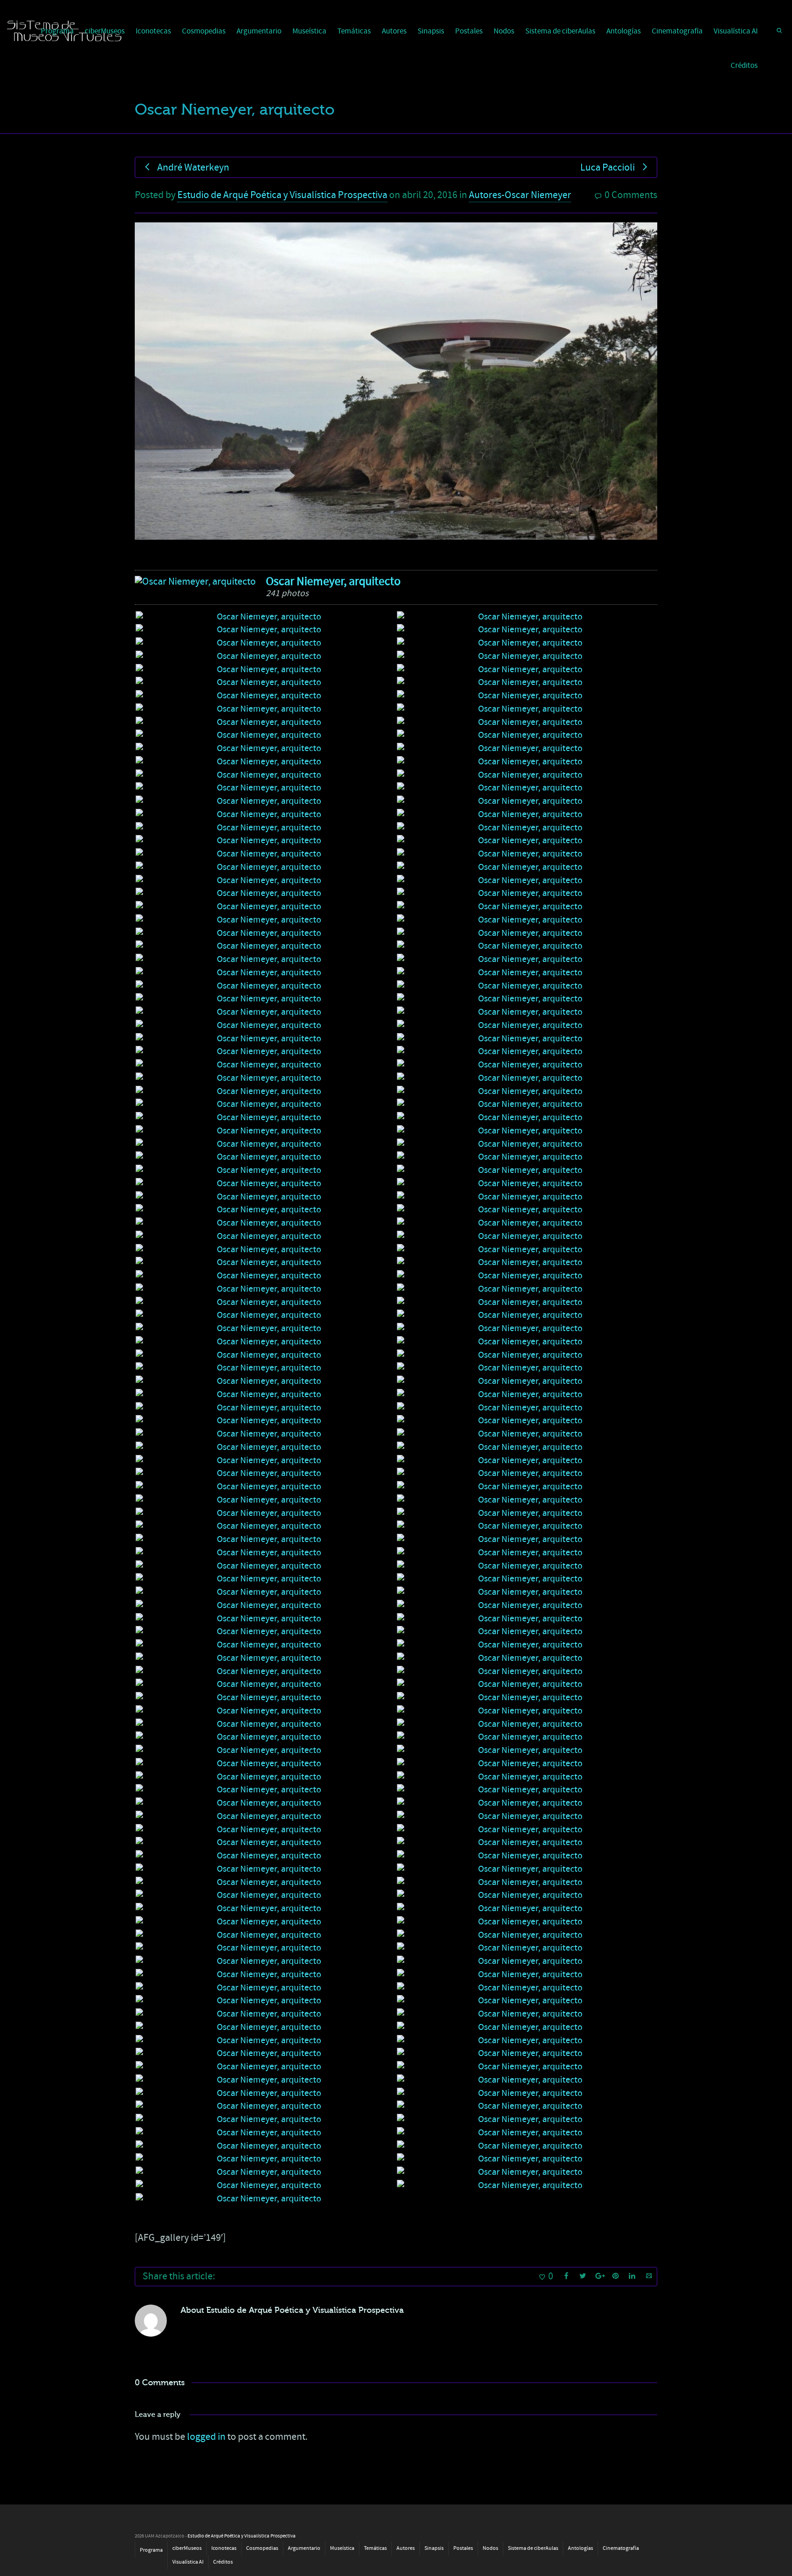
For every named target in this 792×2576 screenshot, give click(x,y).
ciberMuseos (187, 2548)
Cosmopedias (204, 31)
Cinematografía (677, 31)
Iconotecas (153, 31)
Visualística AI (736, 31)
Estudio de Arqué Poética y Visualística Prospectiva (282, 195)
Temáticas (354, 31)
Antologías (624, 31)
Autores (394, 31)
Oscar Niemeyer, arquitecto (333, 581)
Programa (151, 2550)
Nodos (504, 31)
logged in (206, 2437)
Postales (469, 31)
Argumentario (259, 31)
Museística (309, 31)
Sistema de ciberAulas (560, 31)
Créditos (744, 66)
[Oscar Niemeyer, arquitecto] (195, 582)
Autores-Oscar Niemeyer (520, 195)
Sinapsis (431, 31)
